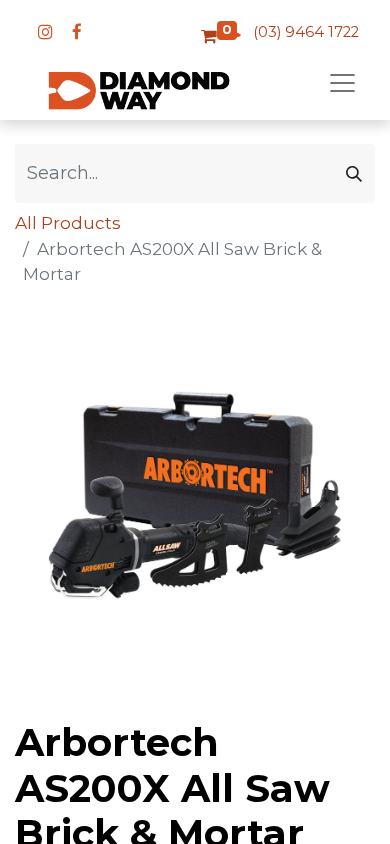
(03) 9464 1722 (306, 32)
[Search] (354, 173)
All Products (68, 223)
